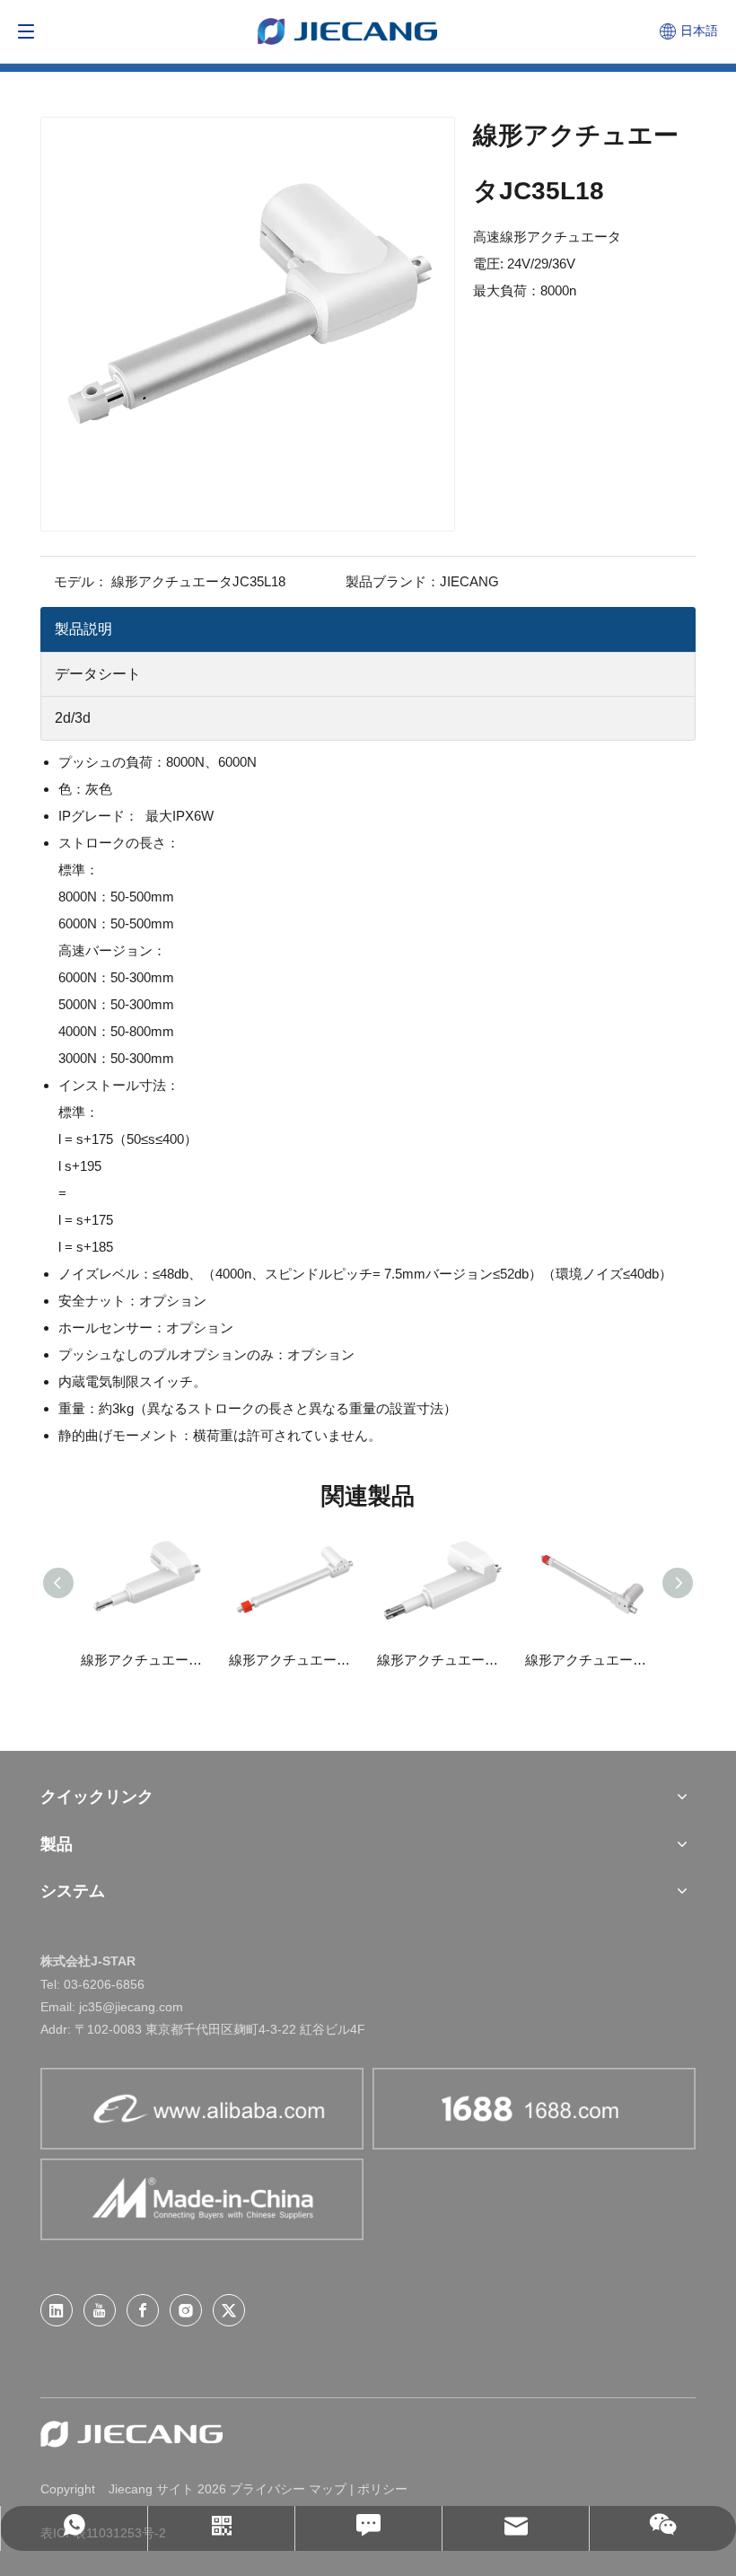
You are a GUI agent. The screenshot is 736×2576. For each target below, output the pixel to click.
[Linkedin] (57, 2310)
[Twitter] (229, 2310)
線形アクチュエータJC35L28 (294, 1660)
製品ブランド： (393, 581)
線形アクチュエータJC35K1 (590, 1660)
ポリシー (382, 2489)
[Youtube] (100, 2310)
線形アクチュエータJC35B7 (442, 1660)
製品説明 (83, 629)
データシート (98, 674)
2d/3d (73, 718)
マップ (328, 2489)
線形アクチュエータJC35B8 (146, 1660)
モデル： (81, 581)
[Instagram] (186, 2310)
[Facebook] (143, 2310)
